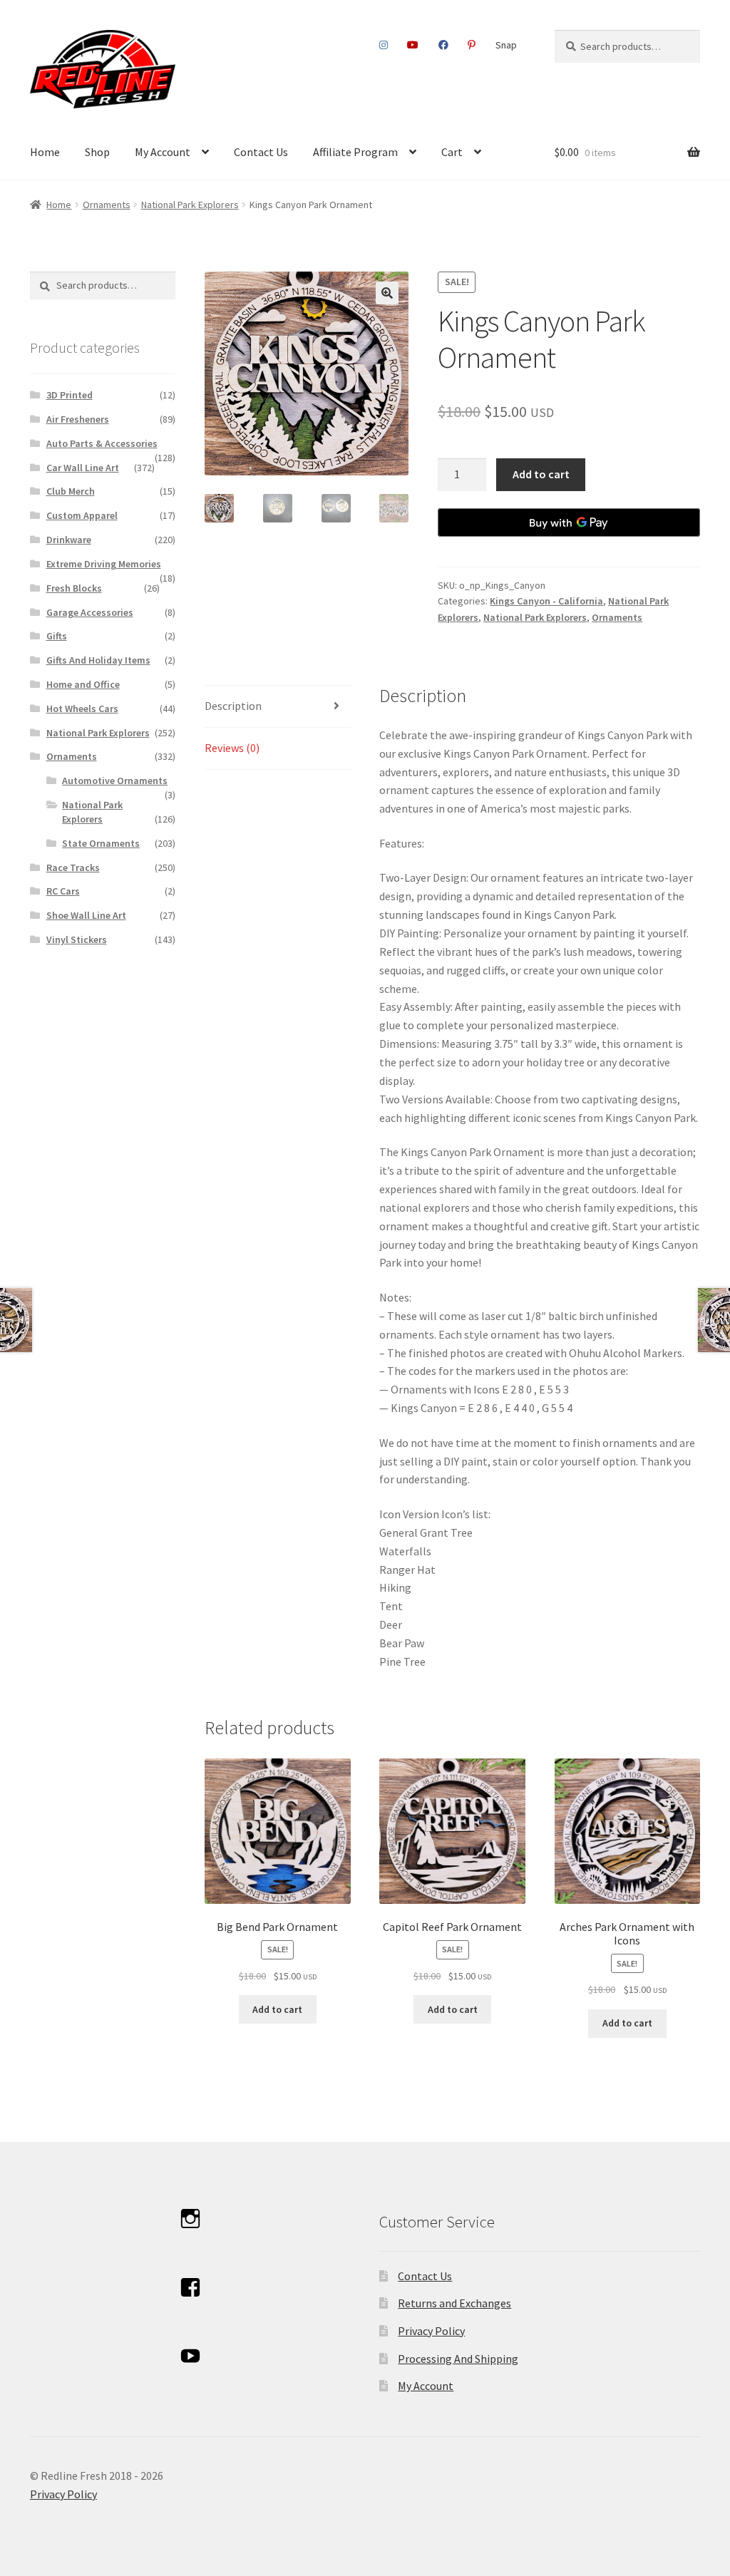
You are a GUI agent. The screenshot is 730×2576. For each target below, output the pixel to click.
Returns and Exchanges (454, 2303)
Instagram (383, 45)
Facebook (443, 45)
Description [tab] (233, 706)
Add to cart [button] (277, 2009)
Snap (506, 45)
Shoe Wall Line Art (86, 915)
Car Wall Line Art (83, 468)
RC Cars (63, 891)
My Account (163, 152)
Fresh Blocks (74, 588)
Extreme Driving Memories (104, 564)
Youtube (413, 45)
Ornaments (107, 205)
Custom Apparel (82, 515)
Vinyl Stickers (77, 939)
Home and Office (83, 684)
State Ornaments (101, 843)
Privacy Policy (431, 2331)
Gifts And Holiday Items (98, 660)
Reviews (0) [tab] (232, 748)
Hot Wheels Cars (82, 709)
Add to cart (541, 474)
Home (45, 152)
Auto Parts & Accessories (102, 443)
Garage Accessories (90, 612)
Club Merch (71, 491)
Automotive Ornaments (115, 780)
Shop (97, 152)
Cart (452, 152)
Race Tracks (73, 867)
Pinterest (472, 45)
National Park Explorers (190, 205)
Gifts (57, 636)
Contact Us (261, 152)
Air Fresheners (78, 419)
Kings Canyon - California (546, 601)
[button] (387, 293)
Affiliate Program (355, 152)
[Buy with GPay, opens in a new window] (569, 522)
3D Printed (70, 395)
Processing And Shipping (458, 2359)
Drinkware (69, 540)
